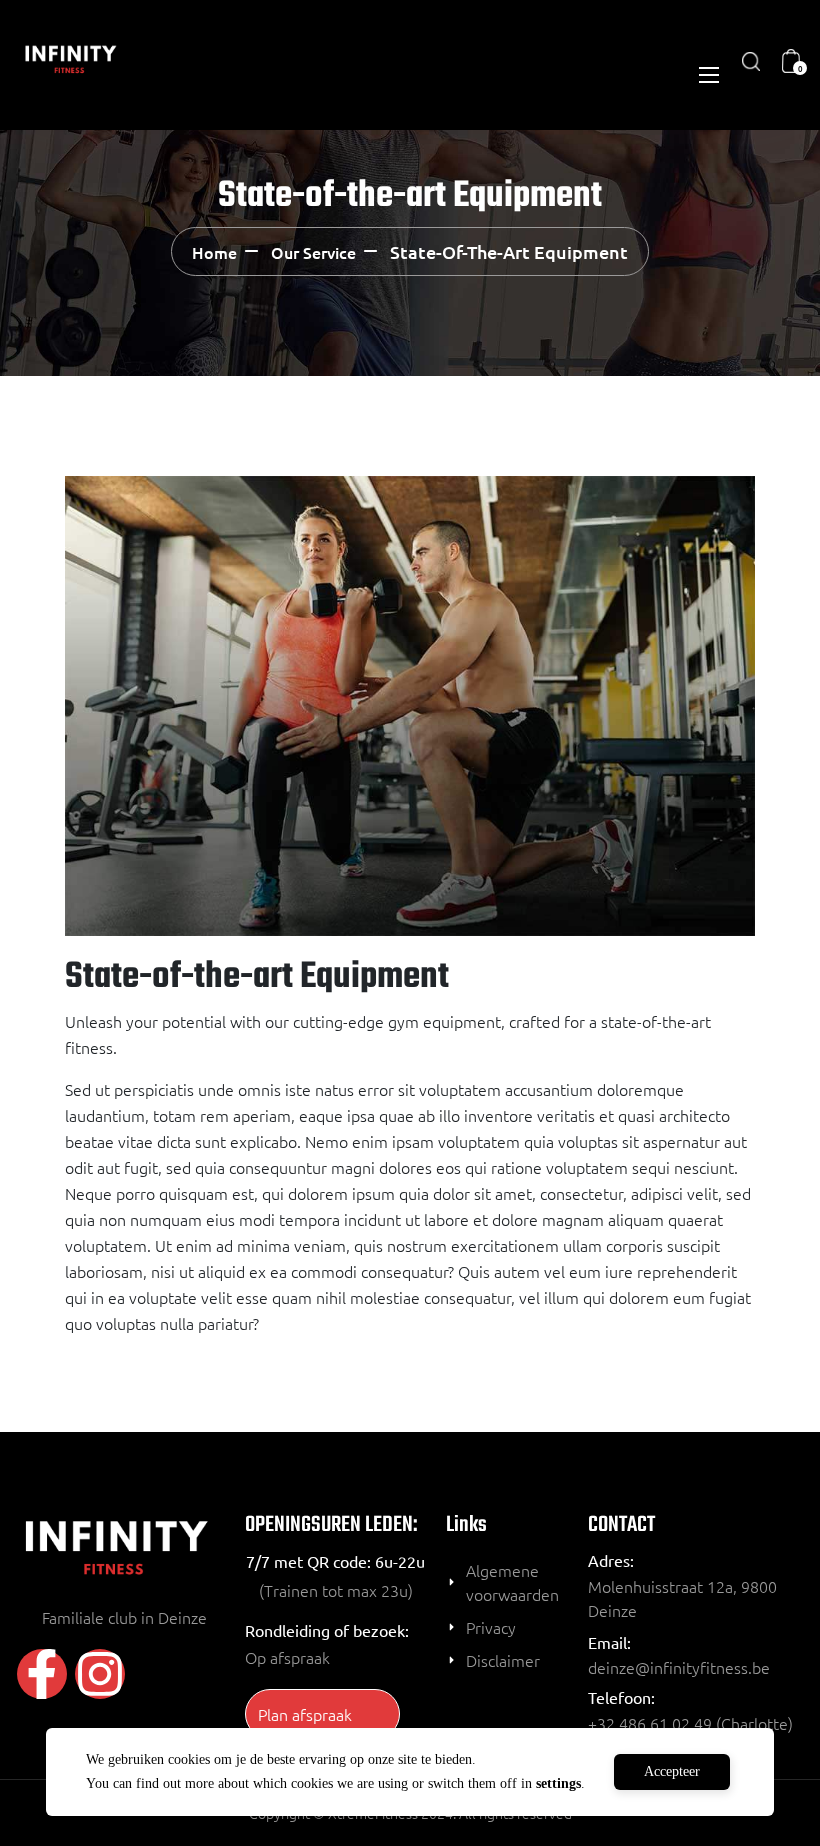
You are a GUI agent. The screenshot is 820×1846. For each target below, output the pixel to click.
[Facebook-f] (42, 1674)
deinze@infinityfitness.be (679, 1667)
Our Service (313, 252)
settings (558, 1783)
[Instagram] (100, 1674)
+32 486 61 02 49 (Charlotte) (690, 1723)
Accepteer (672, 1771)
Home (214, 252)
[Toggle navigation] (707, 74)
